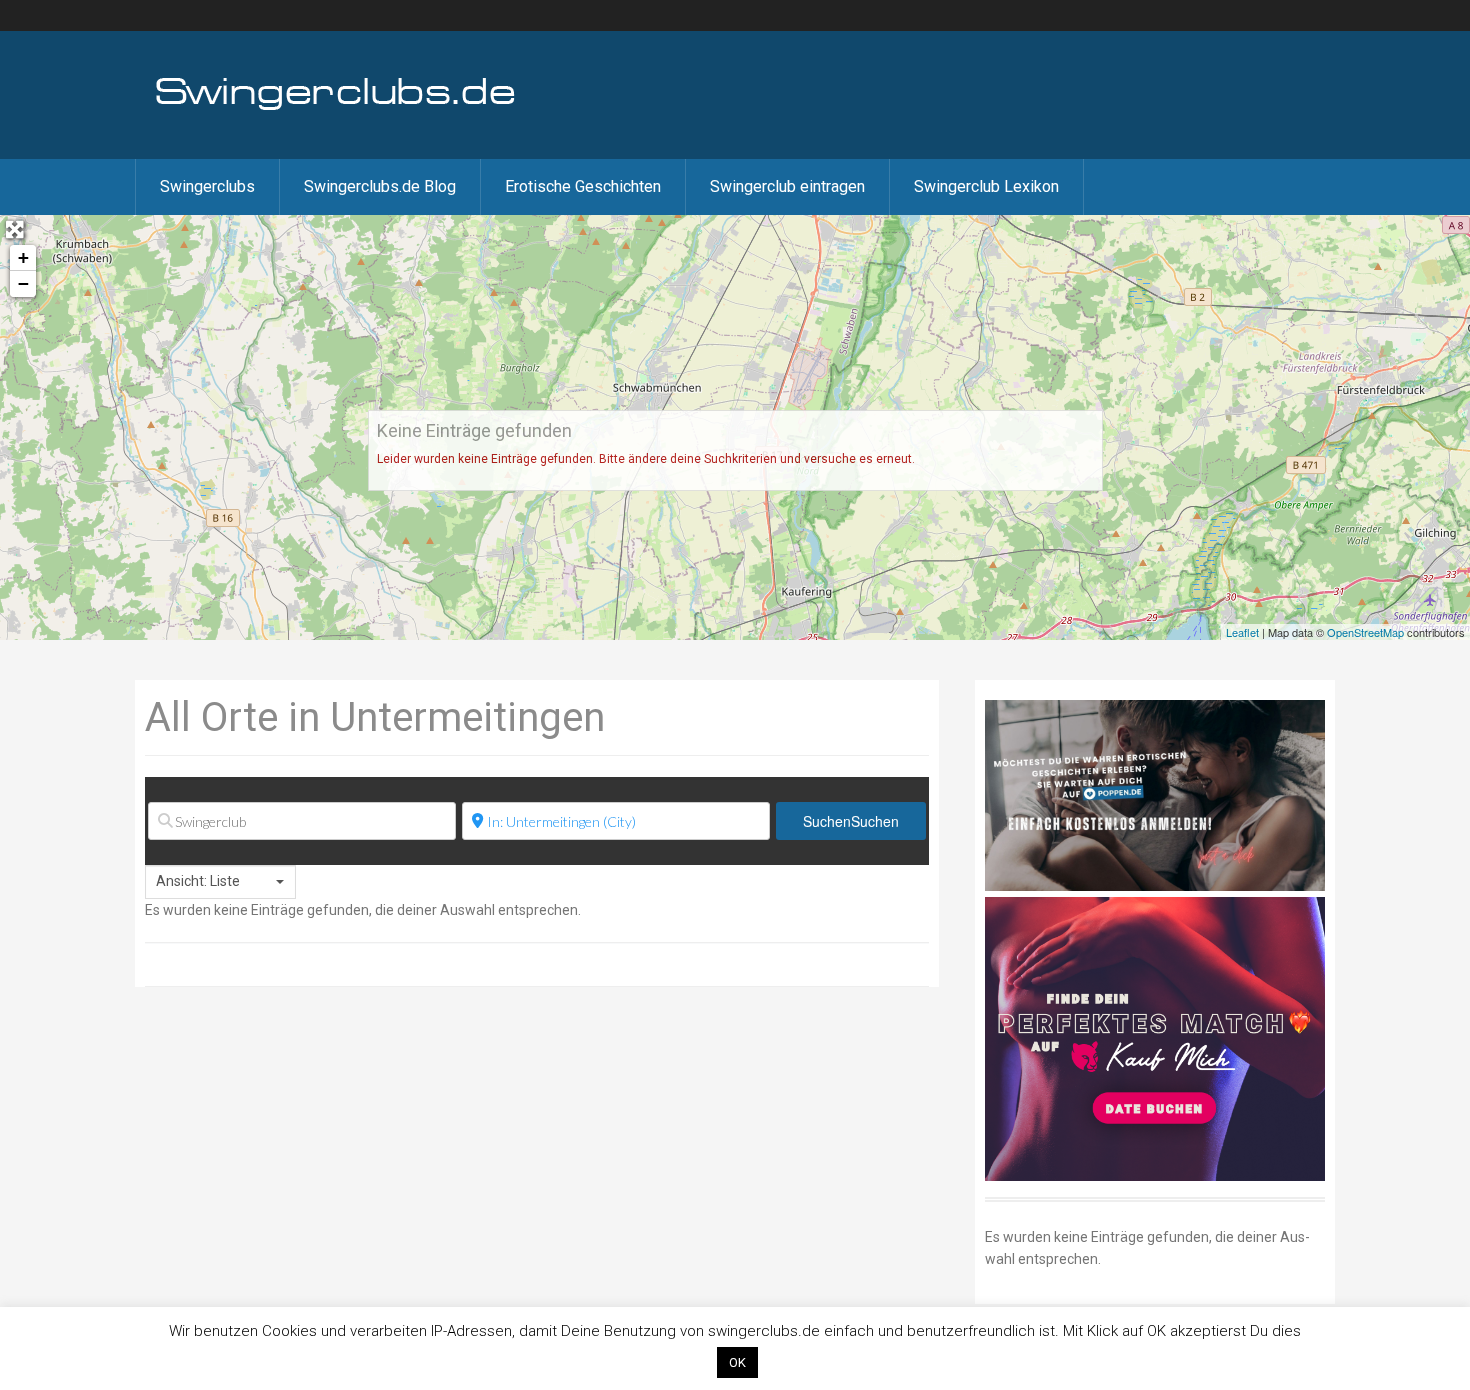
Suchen (851, 821)
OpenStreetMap (1365, 632)
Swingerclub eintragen (787, 186)
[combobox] (220, 882)
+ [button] (23, 257)
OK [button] (737, 1362)
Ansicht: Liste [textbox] (198, 881)
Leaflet (1242, 632)
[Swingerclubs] (336, 108)
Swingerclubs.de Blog (380, 186)
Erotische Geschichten (583, 186)
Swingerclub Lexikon (986, 186)
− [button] (23, 283)
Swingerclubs (207, 186)
